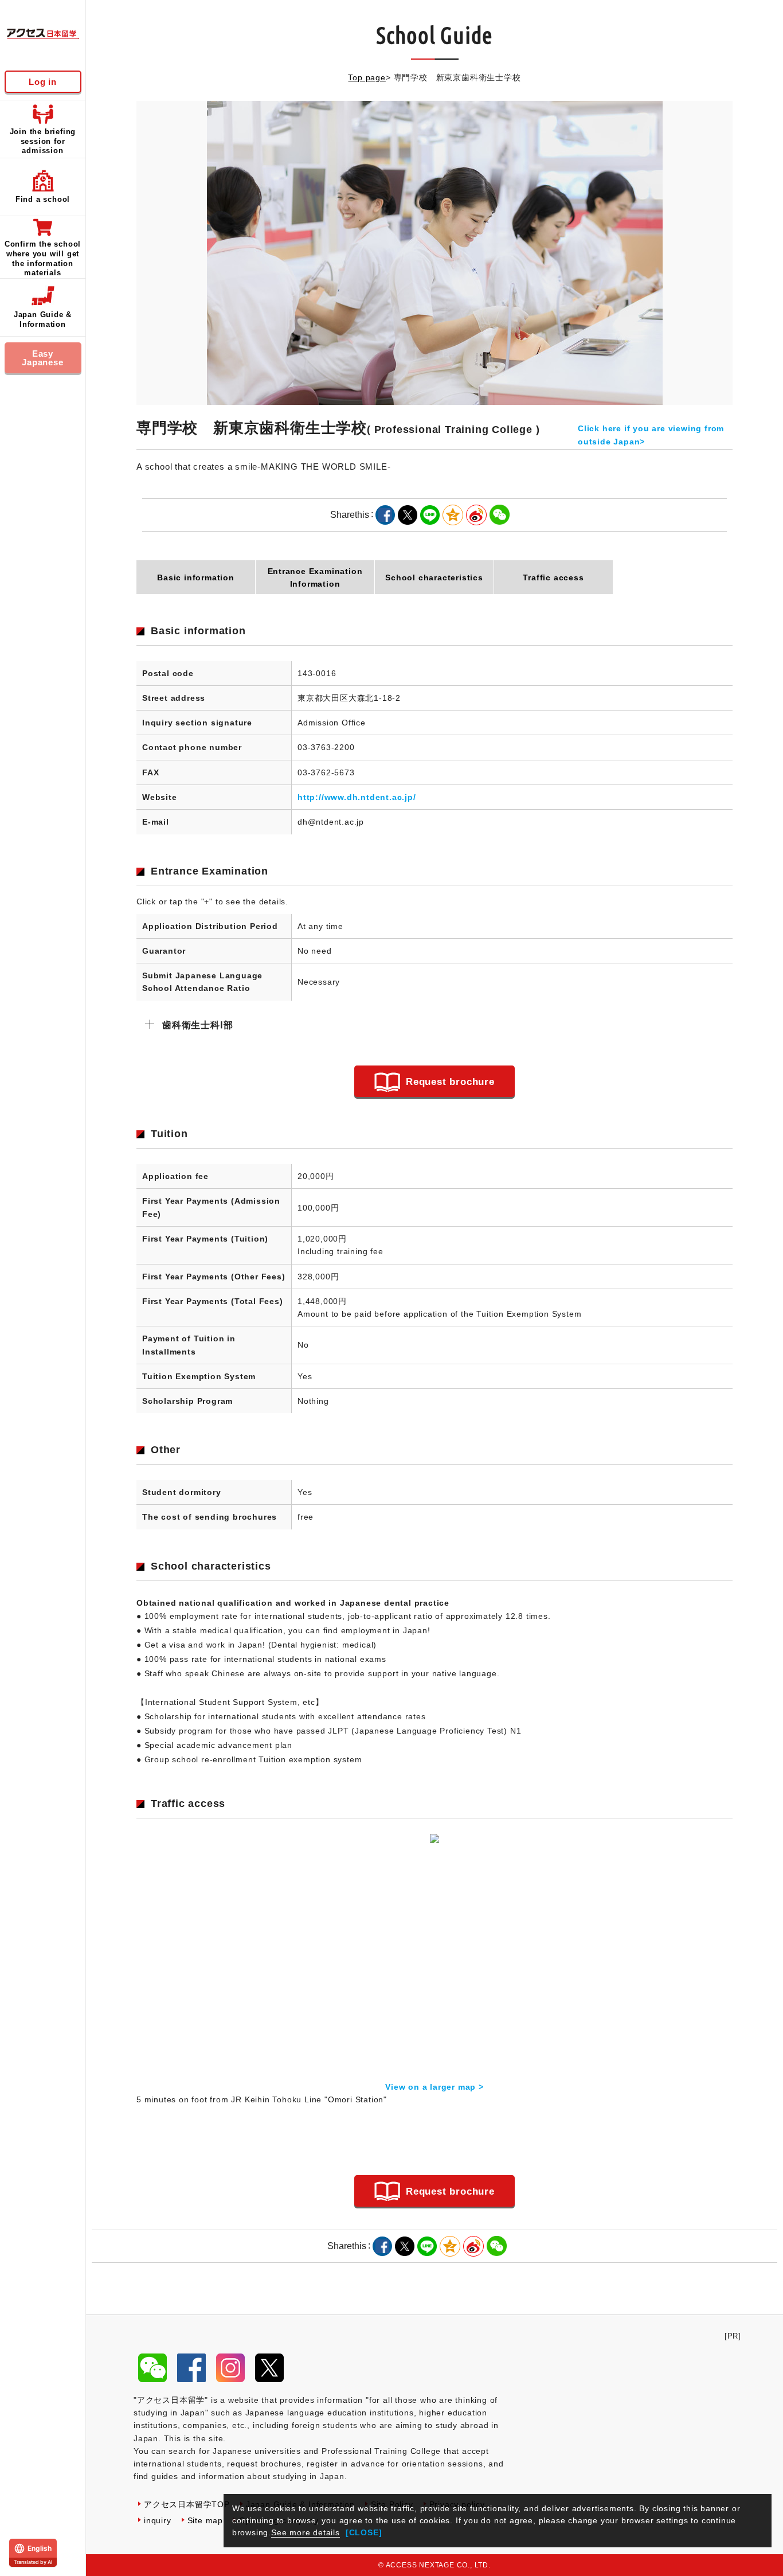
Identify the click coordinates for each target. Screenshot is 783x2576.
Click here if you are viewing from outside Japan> (651, 435)
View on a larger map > (434, 2087)
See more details (306, 2532)
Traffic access (553, 577)
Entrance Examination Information (315, 577)
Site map (205, 2520)
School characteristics (434, 577)
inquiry (158, 2520)
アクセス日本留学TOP (187, 2504)
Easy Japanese (42, 358)
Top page (367, 77)
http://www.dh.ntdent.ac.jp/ (357, 797)
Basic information (196, 577)
